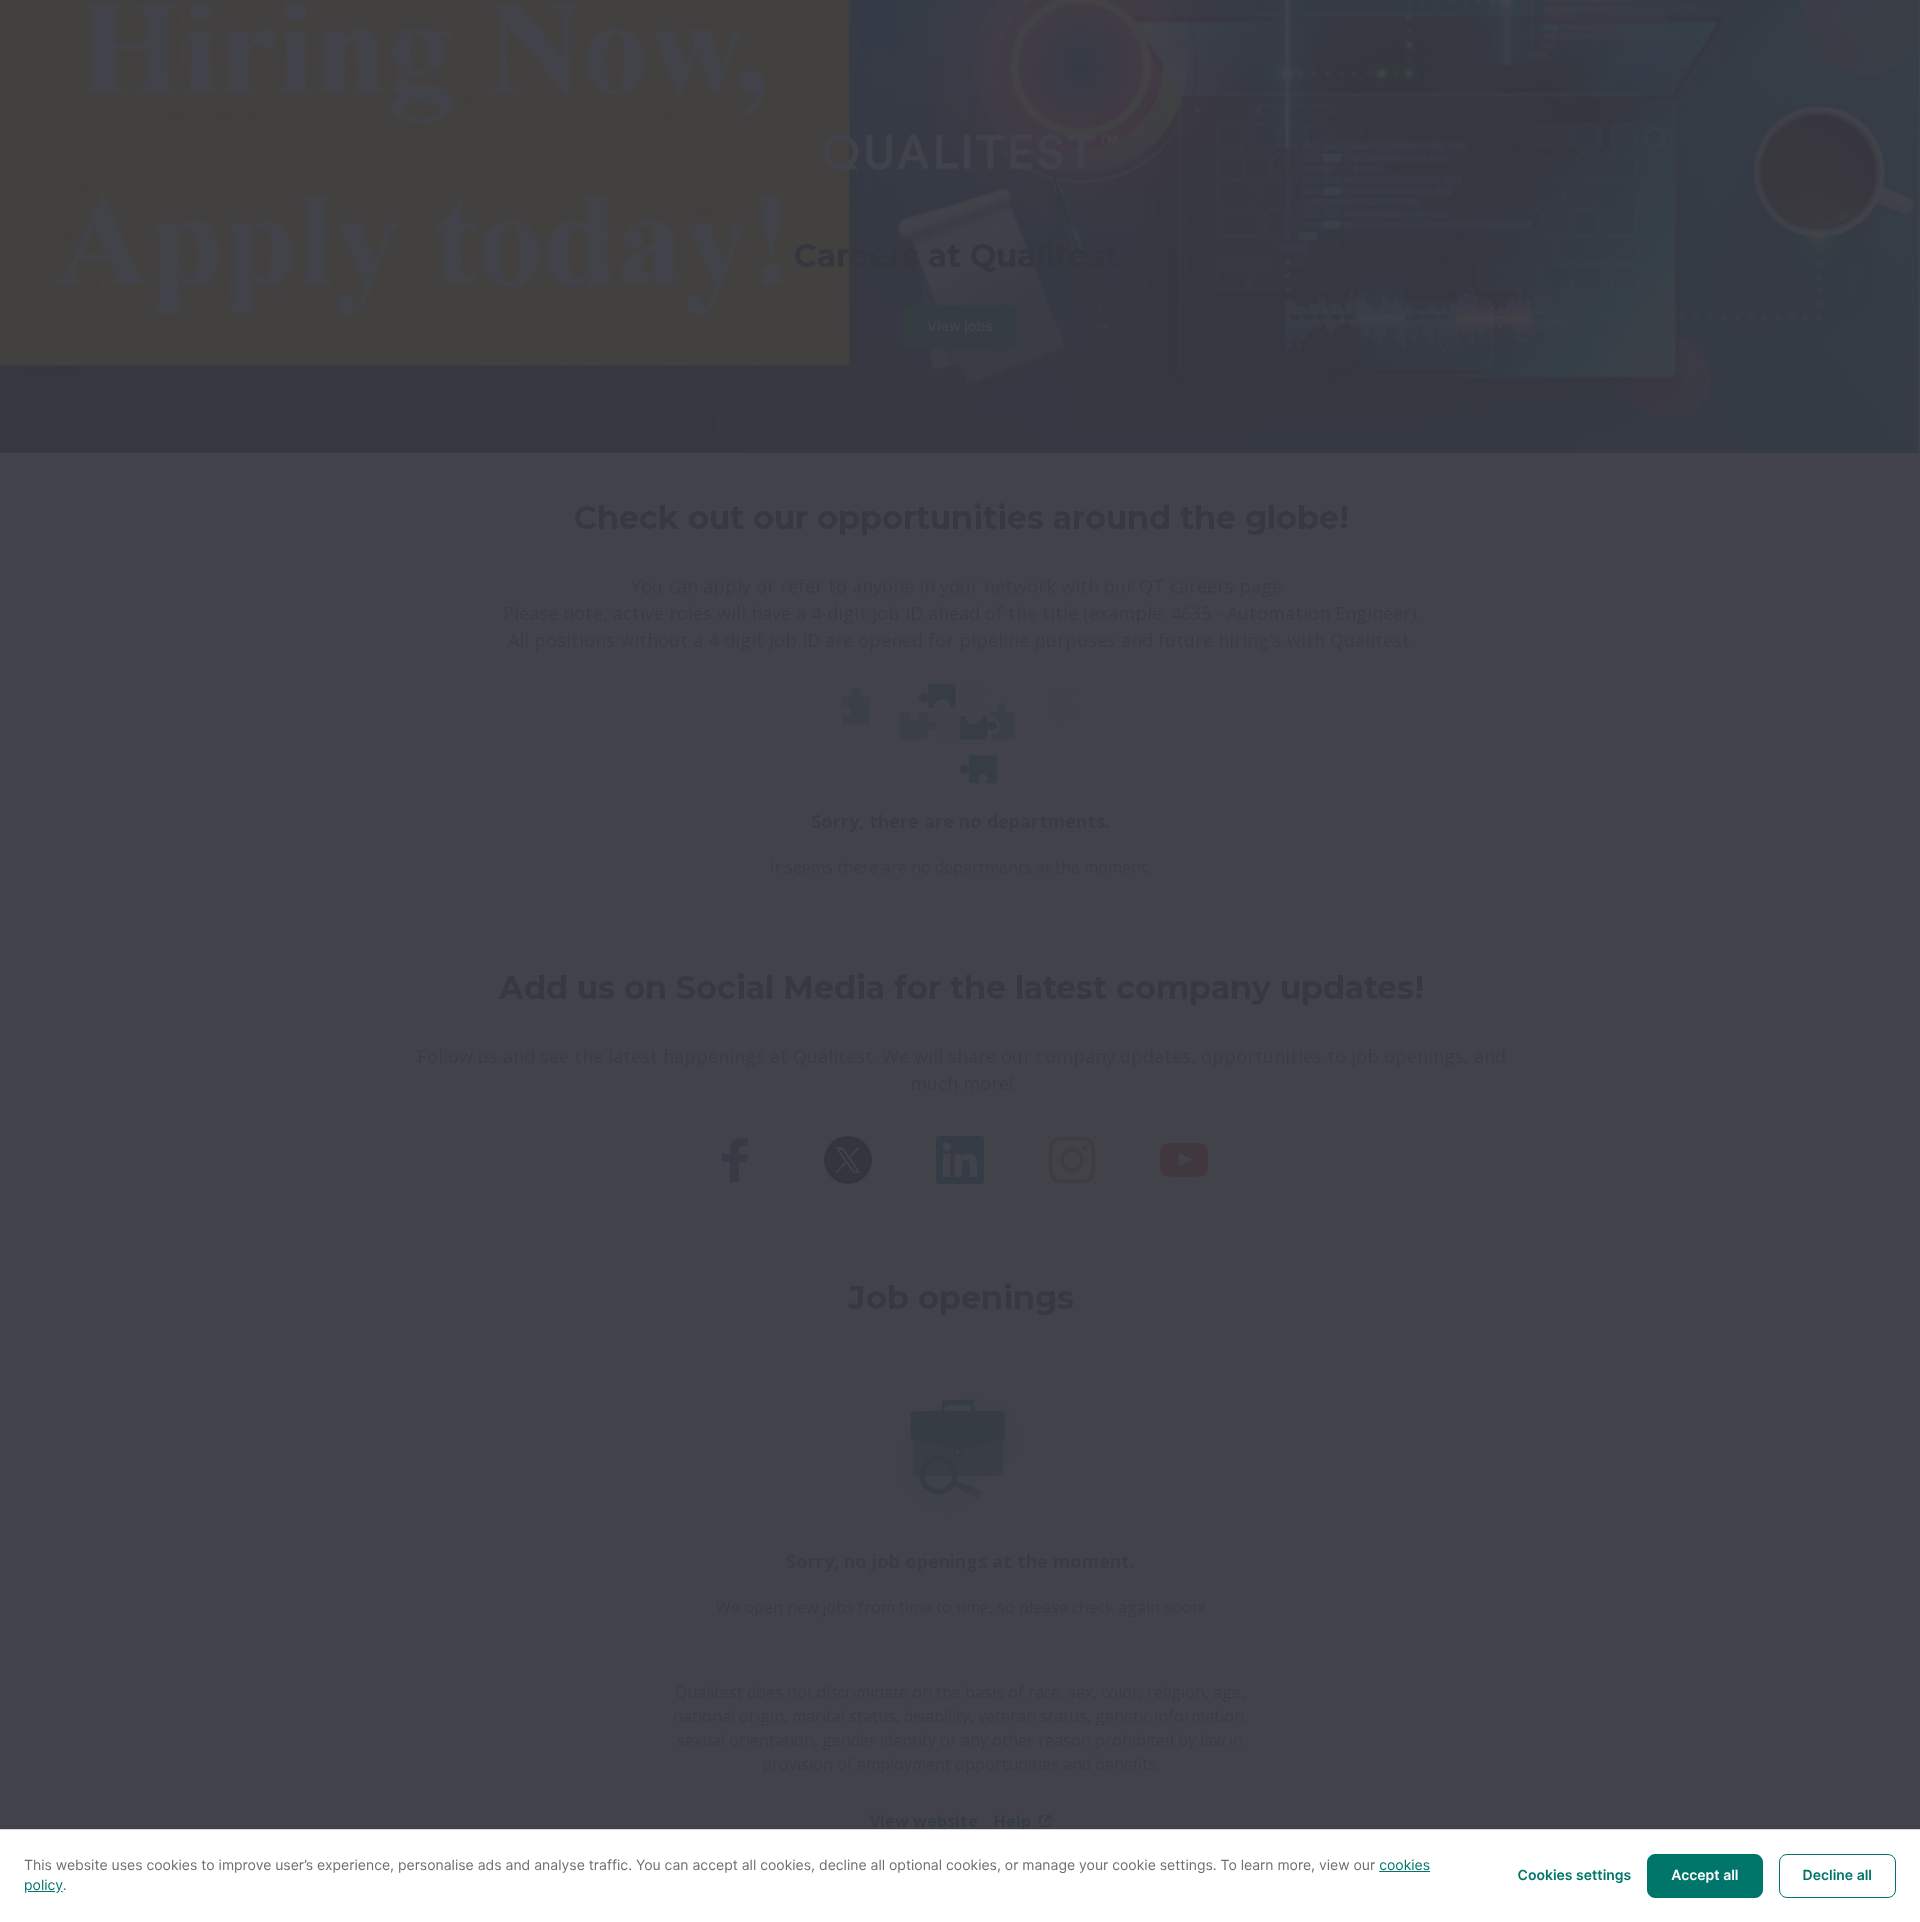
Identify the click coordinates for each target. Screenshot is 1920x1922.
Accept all (1704, 1875)
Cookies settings (1575, 1875)
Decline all (1837, 1875)
